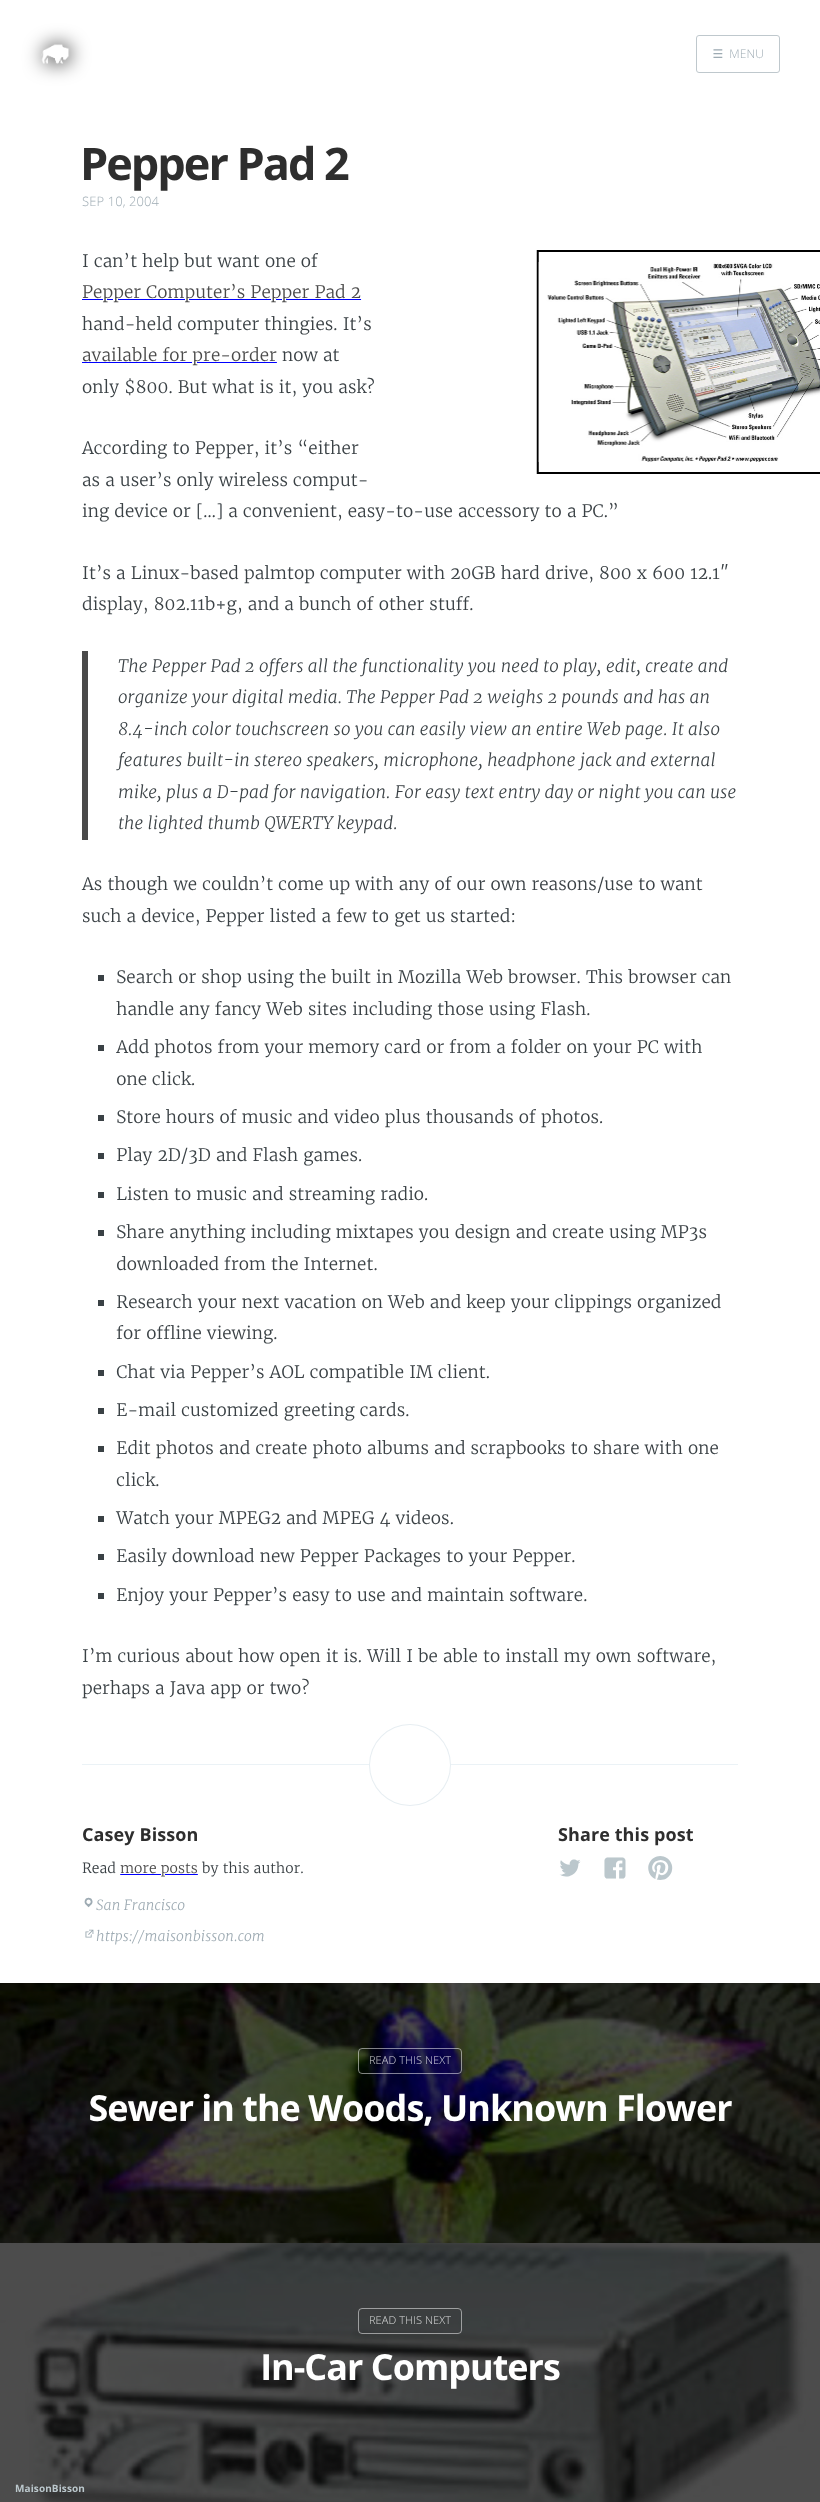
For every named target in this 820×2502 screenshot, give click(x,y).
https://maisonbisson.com (180, 1936)
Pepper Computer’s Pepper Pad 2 (221, 292)
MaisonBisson (50, 2488)
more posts (159, 1868)
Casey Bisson (140, 1835)
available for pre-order (179, 355)
